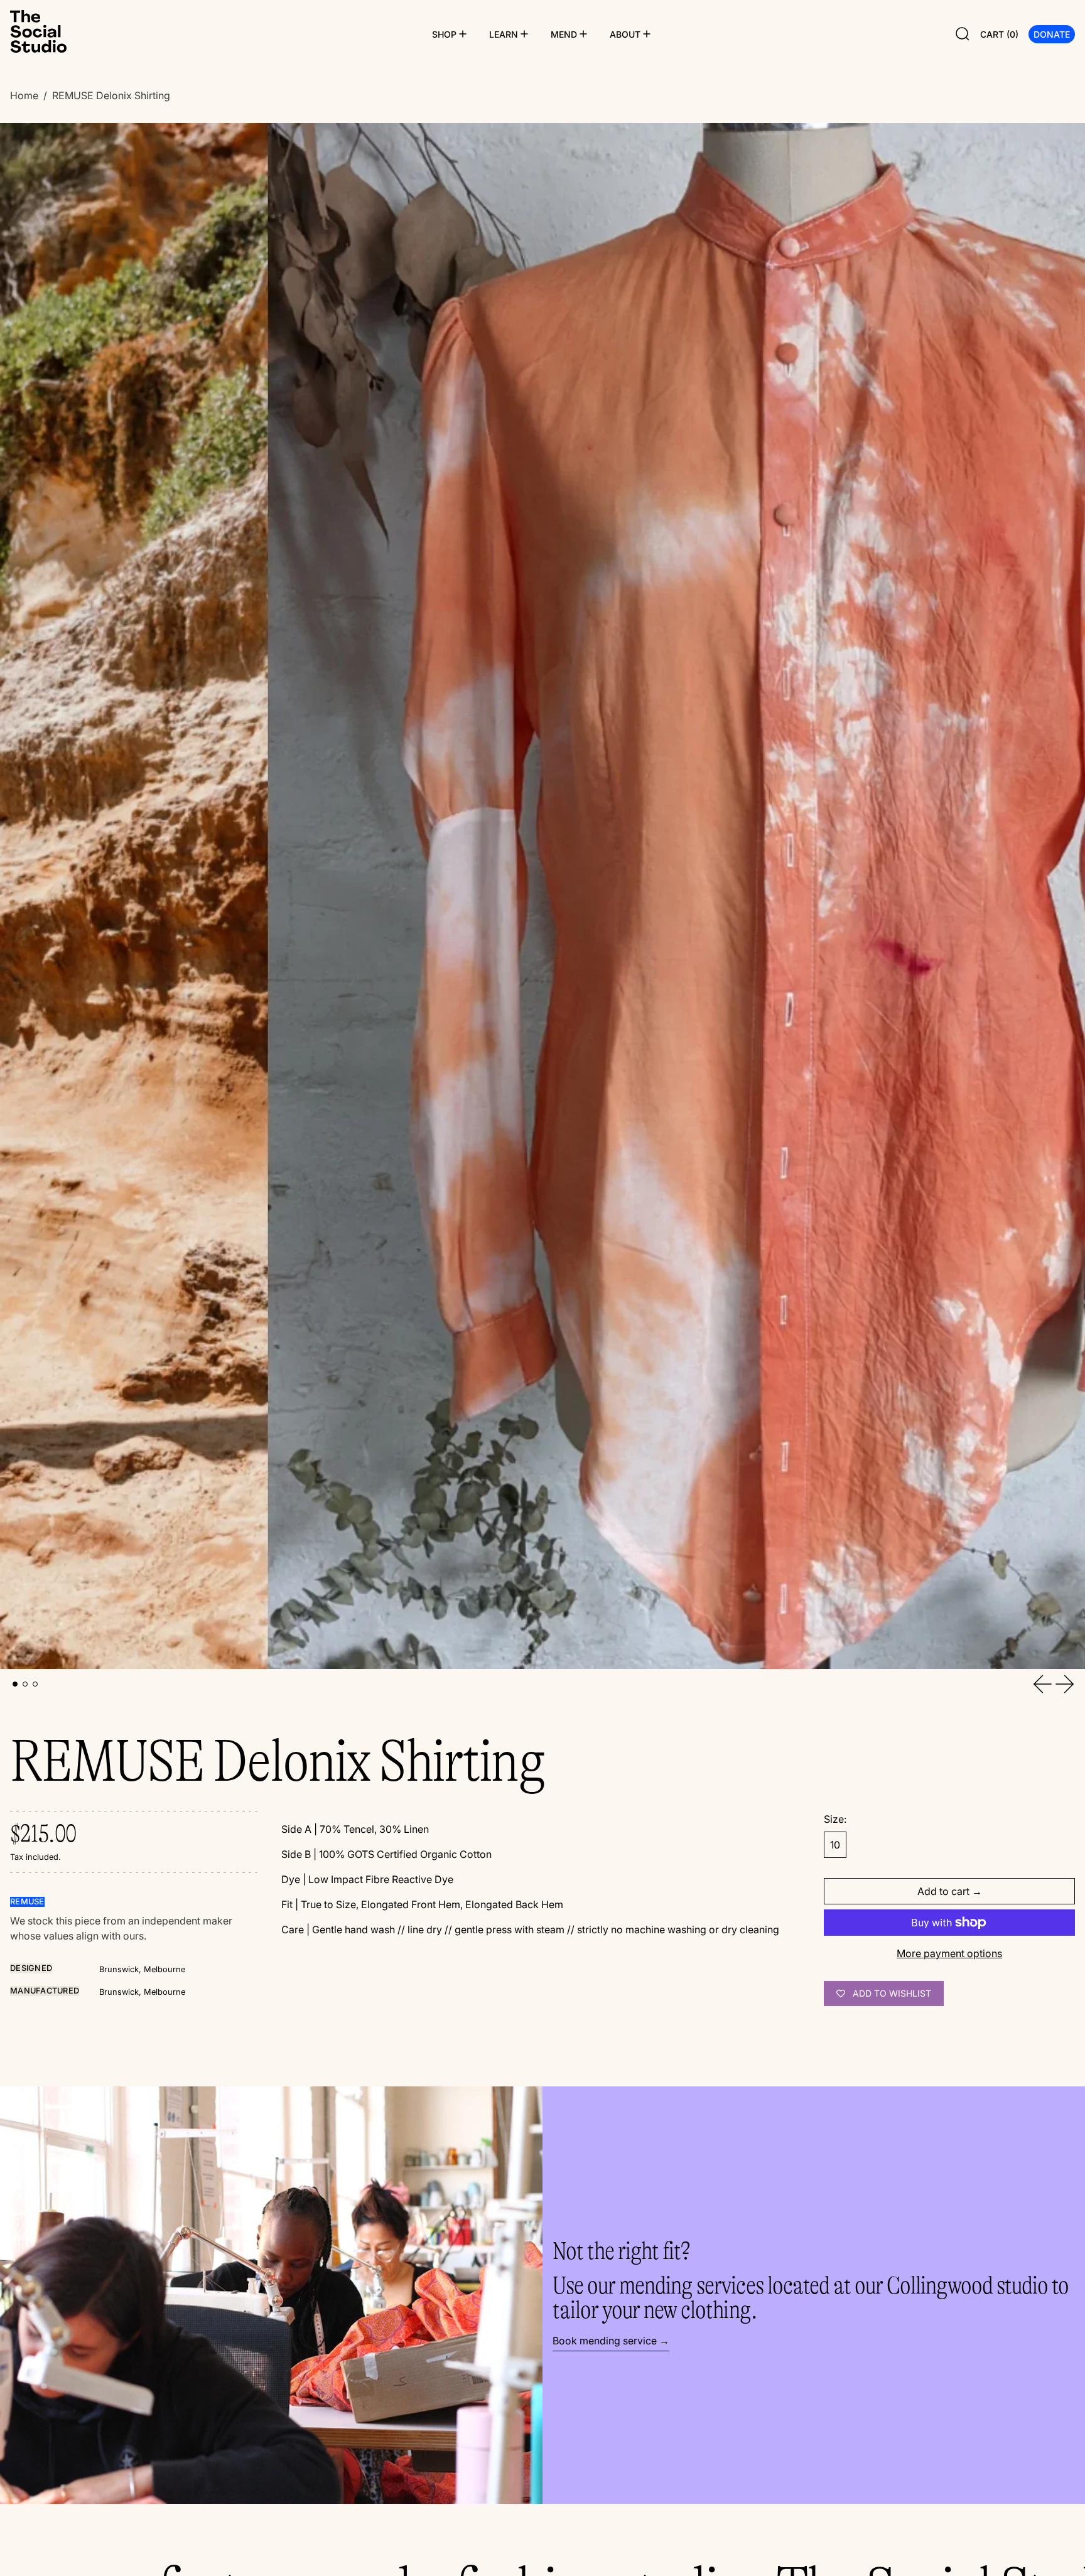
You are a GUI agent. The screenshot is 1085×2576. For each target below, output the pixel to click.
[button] (963, 34)
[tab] (15, 1684)
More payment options (949, 1953)
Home (24, 95)
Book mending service (605, 2341)
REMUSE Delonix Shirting (111, 95)
